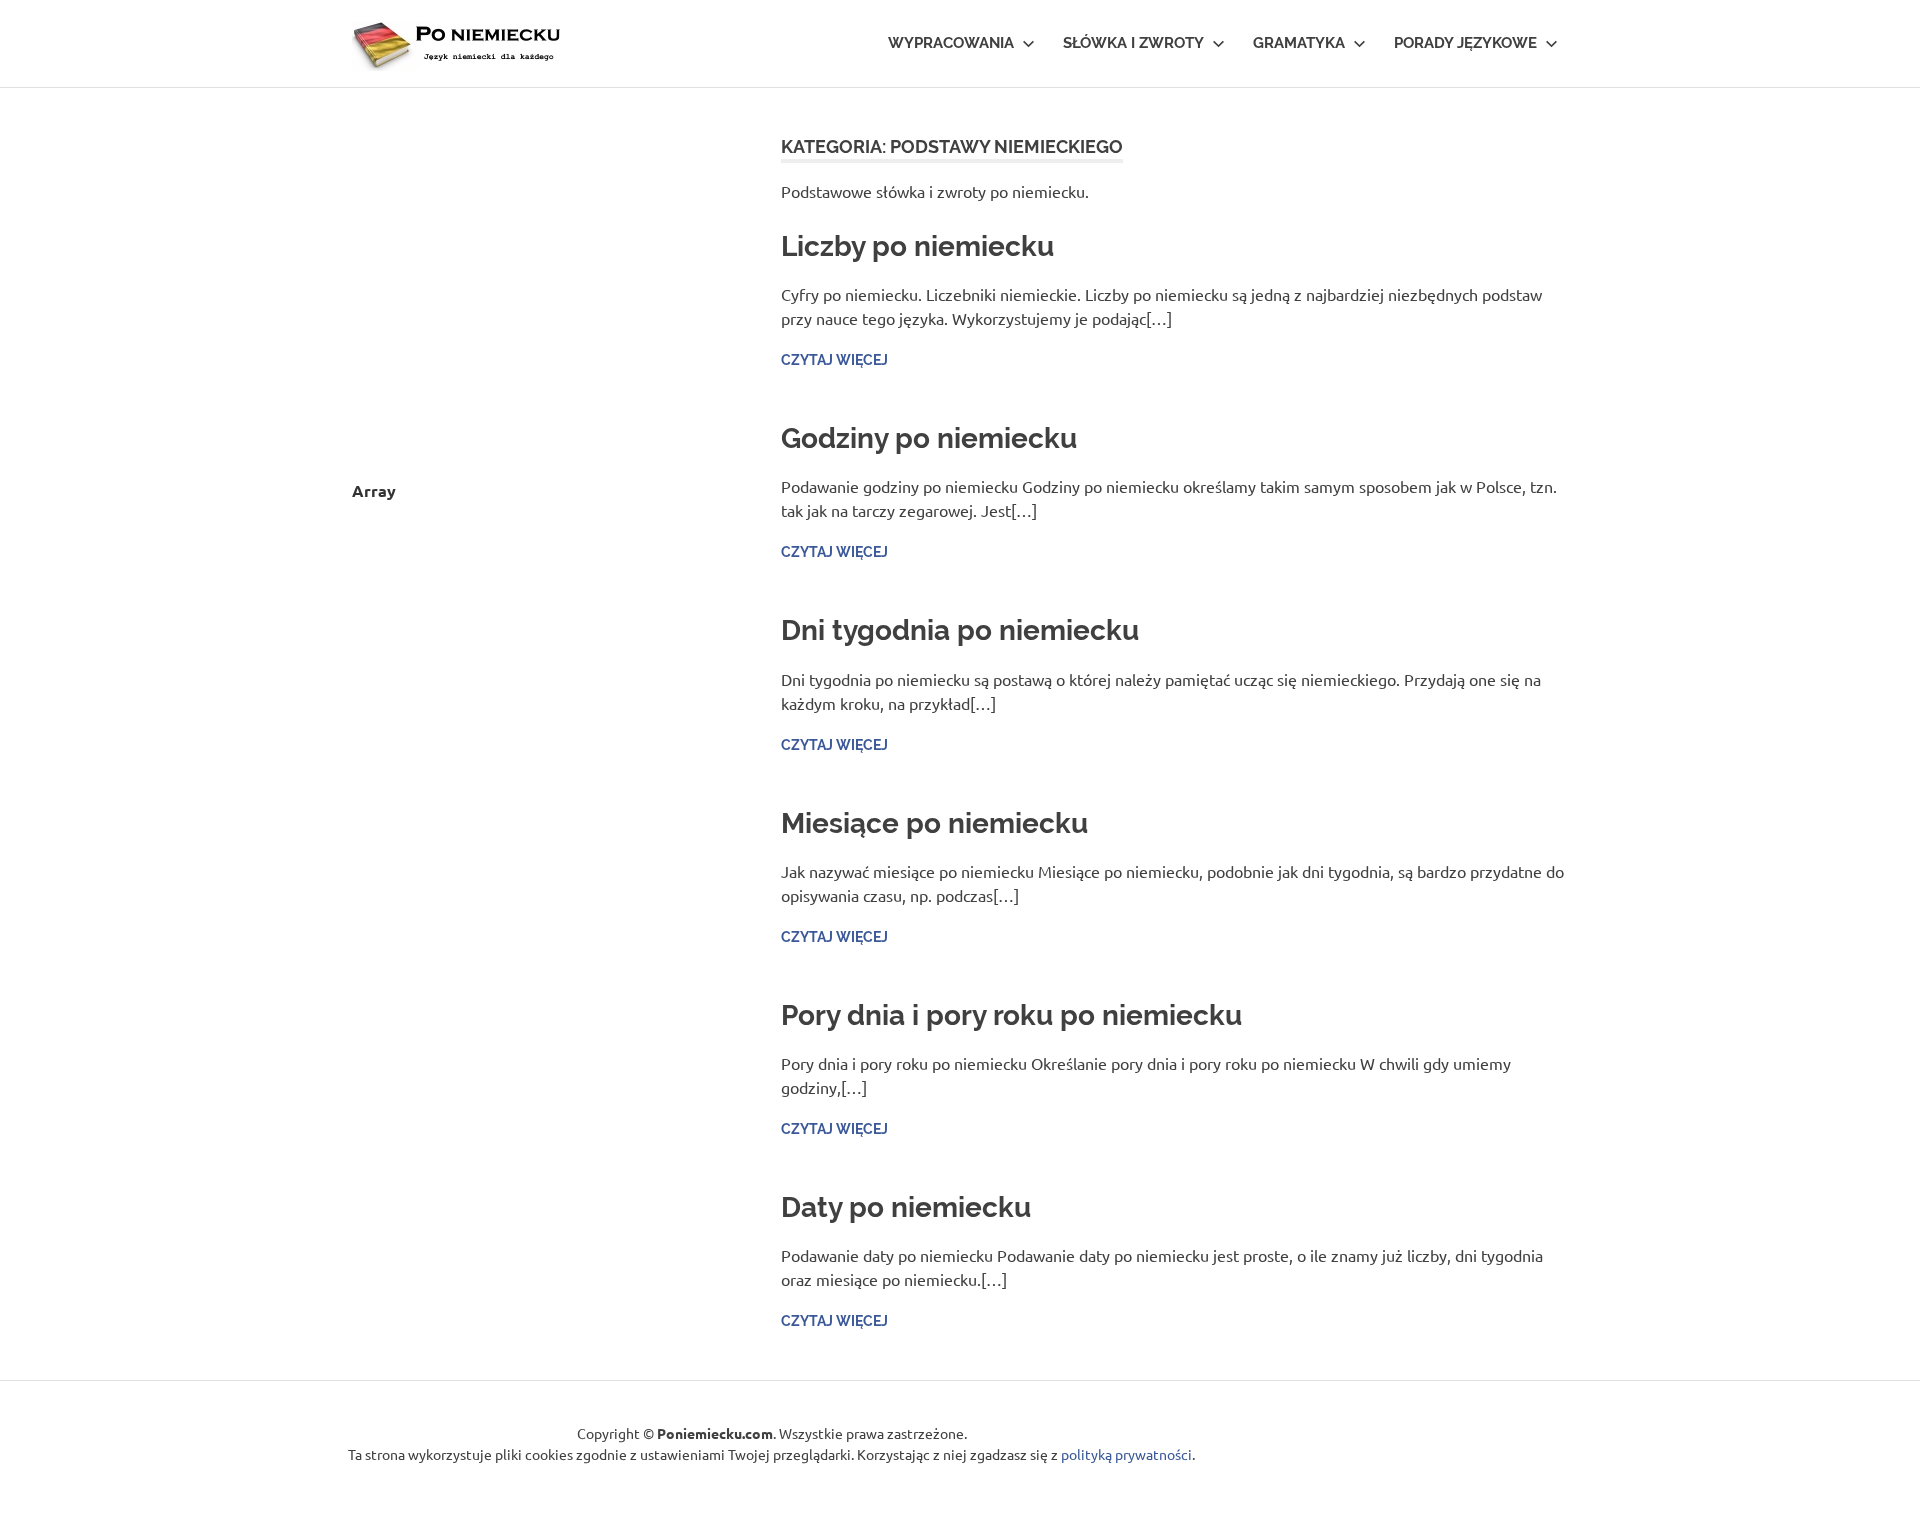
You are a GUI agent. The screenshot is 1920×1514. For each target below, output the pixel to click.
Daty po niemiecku (906, 1207)
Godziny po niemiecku (929, 438)
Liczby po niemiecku (917, 246)
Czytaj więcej (834, 360)
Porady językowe (1465, 43)
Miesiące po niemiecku (934, 823)
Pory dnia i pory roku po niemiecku (1011, 1015)
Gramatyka (1299, 43)
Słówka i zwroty (1133, 43)
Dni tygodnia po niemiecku (960, 630)
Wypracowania (951, 43)
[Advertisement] (534, 274)
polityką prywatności (1126, 1454)
